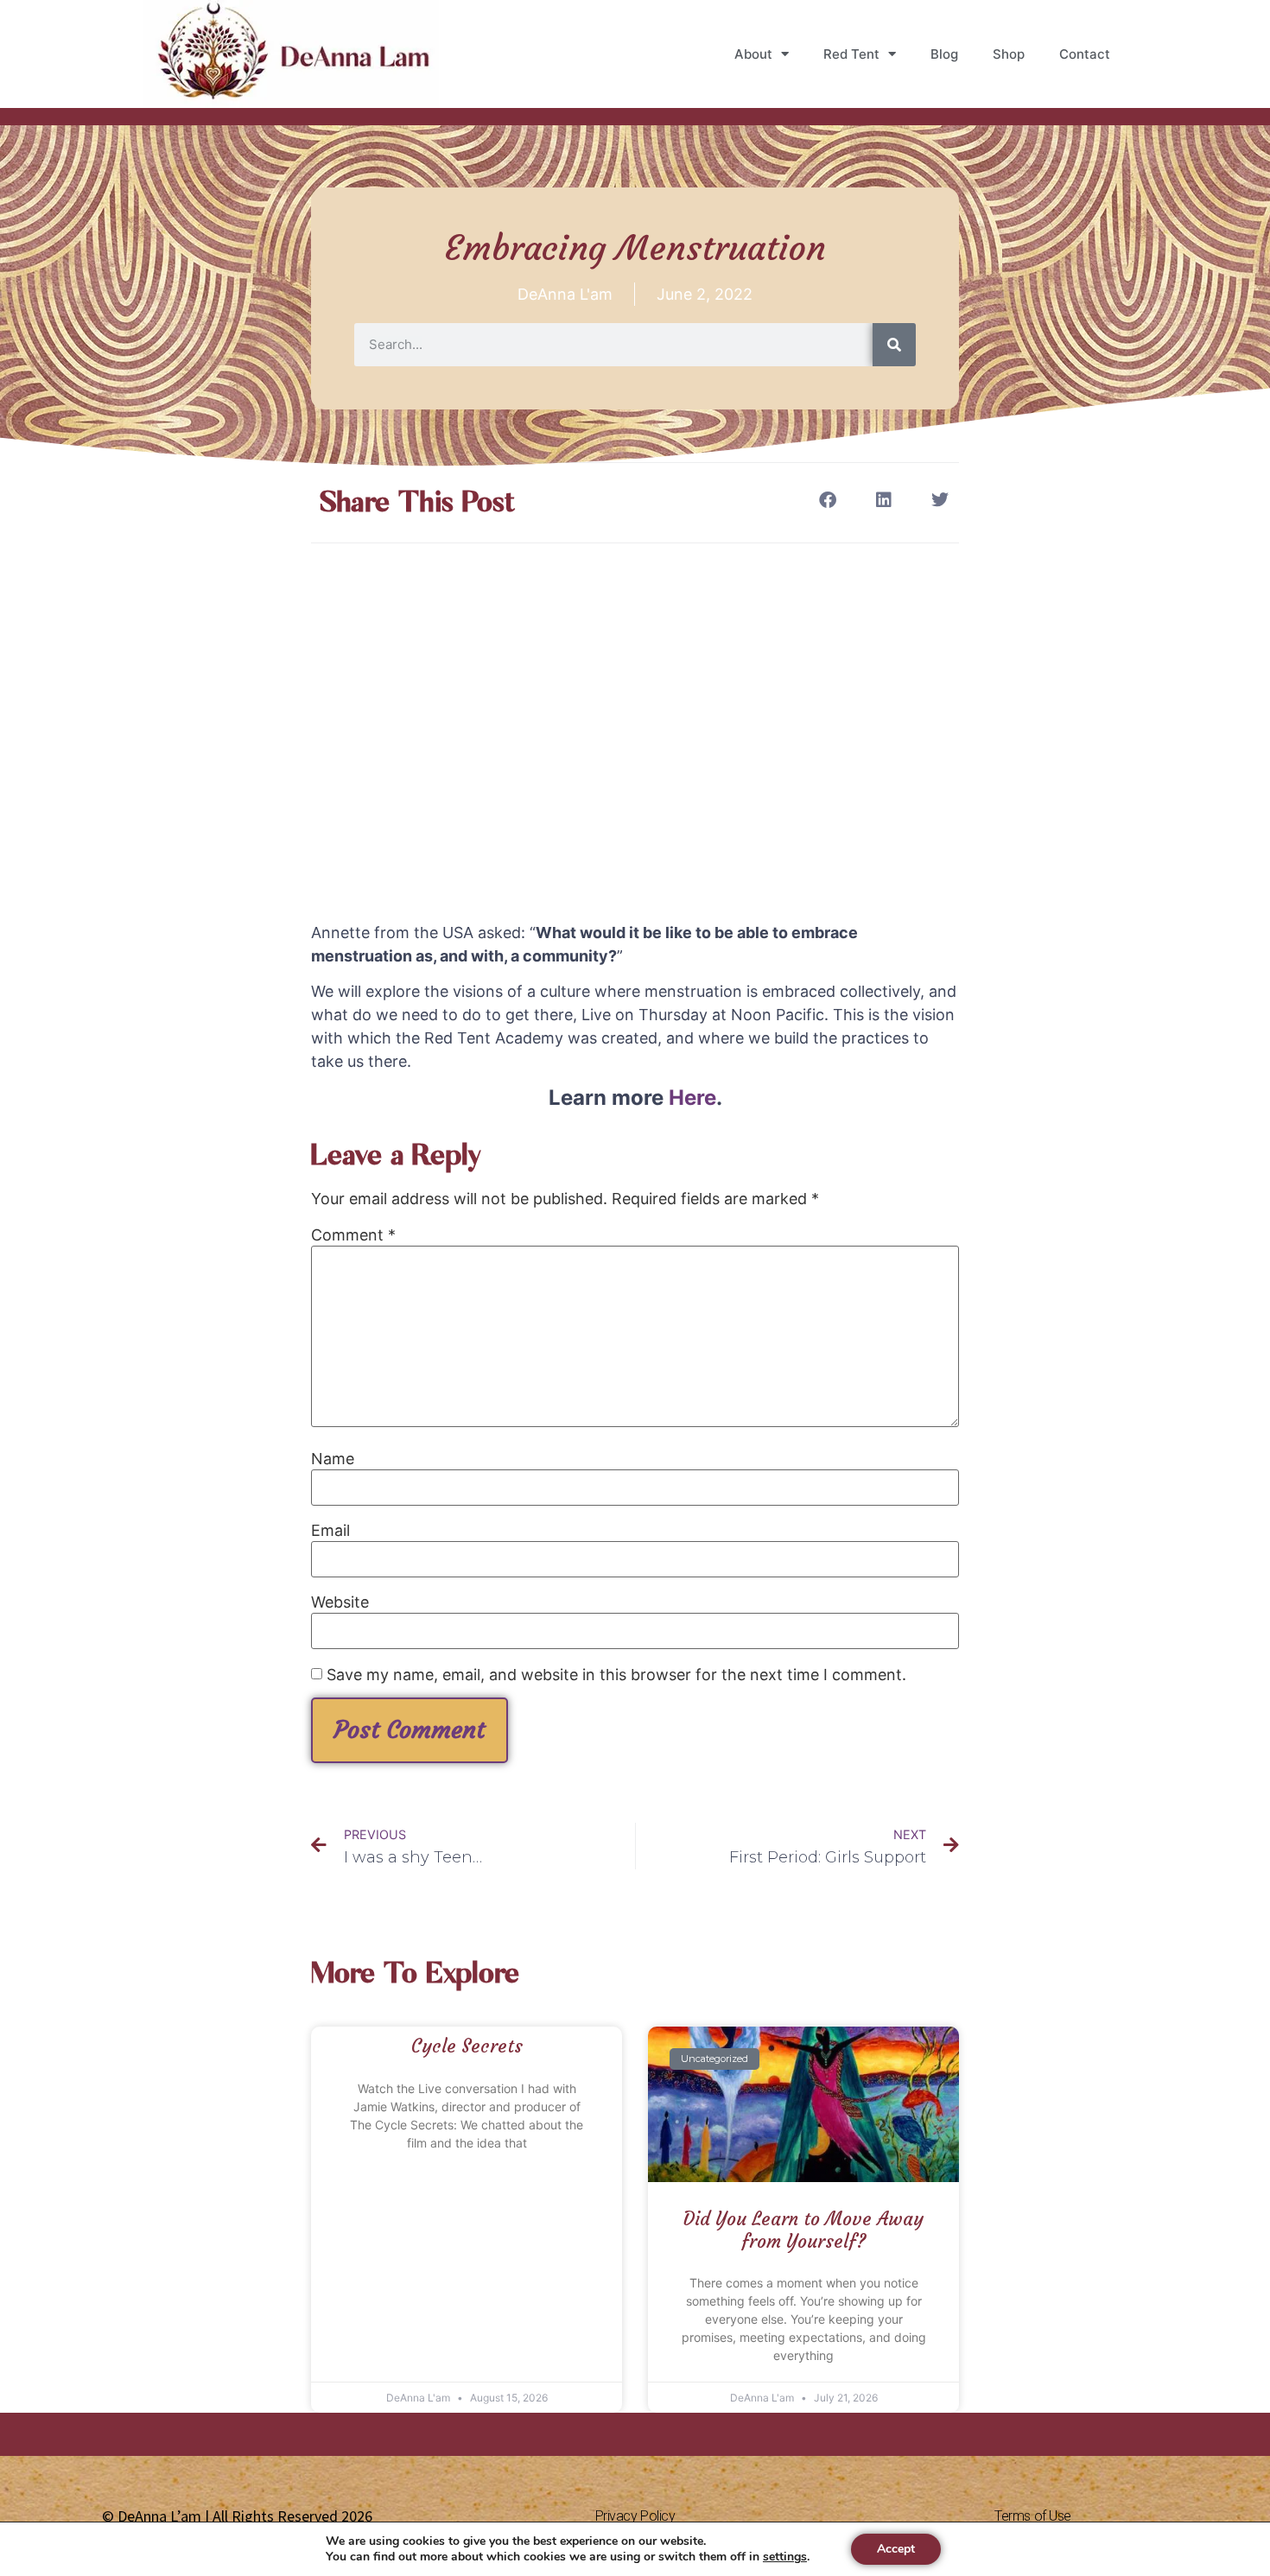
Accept (896, 2549)
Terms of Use (1033, 2516)
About (753, 54)
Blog (944, 54)
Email (330, 1531)
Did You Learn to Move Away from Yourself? (803, 2230)
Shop (1009, 54)
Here (692, 1098)
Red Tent (851, 54)
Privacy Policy (635, 2516)
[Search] (894, 345)
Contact (1085, 54)
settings (785, 2557)
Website (340, 1602)
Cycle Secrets (467, 2046)
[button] (827, 500)
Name (333, 1459)
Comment (353, 1235)
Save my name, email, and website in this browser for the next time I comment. (616, 1675)
